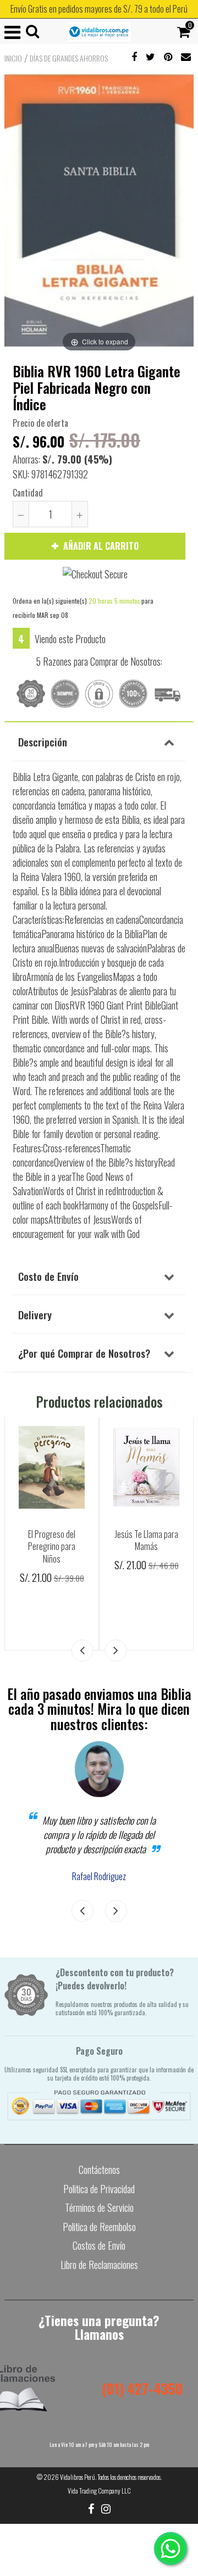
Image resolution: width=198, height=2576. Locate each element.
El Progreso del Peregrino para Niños (52, 1546)
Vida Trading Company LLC (99, 2491)
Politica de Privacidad (99, 2189)
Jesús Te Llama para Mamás (147, 1540)
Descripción (43, 741)
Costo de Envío (48, 1276)
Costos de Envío (99, 2245)
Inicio (13, 58)
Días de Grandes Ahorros (69, 58)
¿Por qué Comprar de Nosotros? (84, 1353)
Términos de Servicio (99, 2207)
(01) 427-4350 (142, 2388)
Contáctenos (99, 2170)
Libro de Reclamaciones (99, 2265)
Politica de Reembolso (99, 2227)
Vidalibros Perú (78, 2477)
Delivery (35, 1314)
